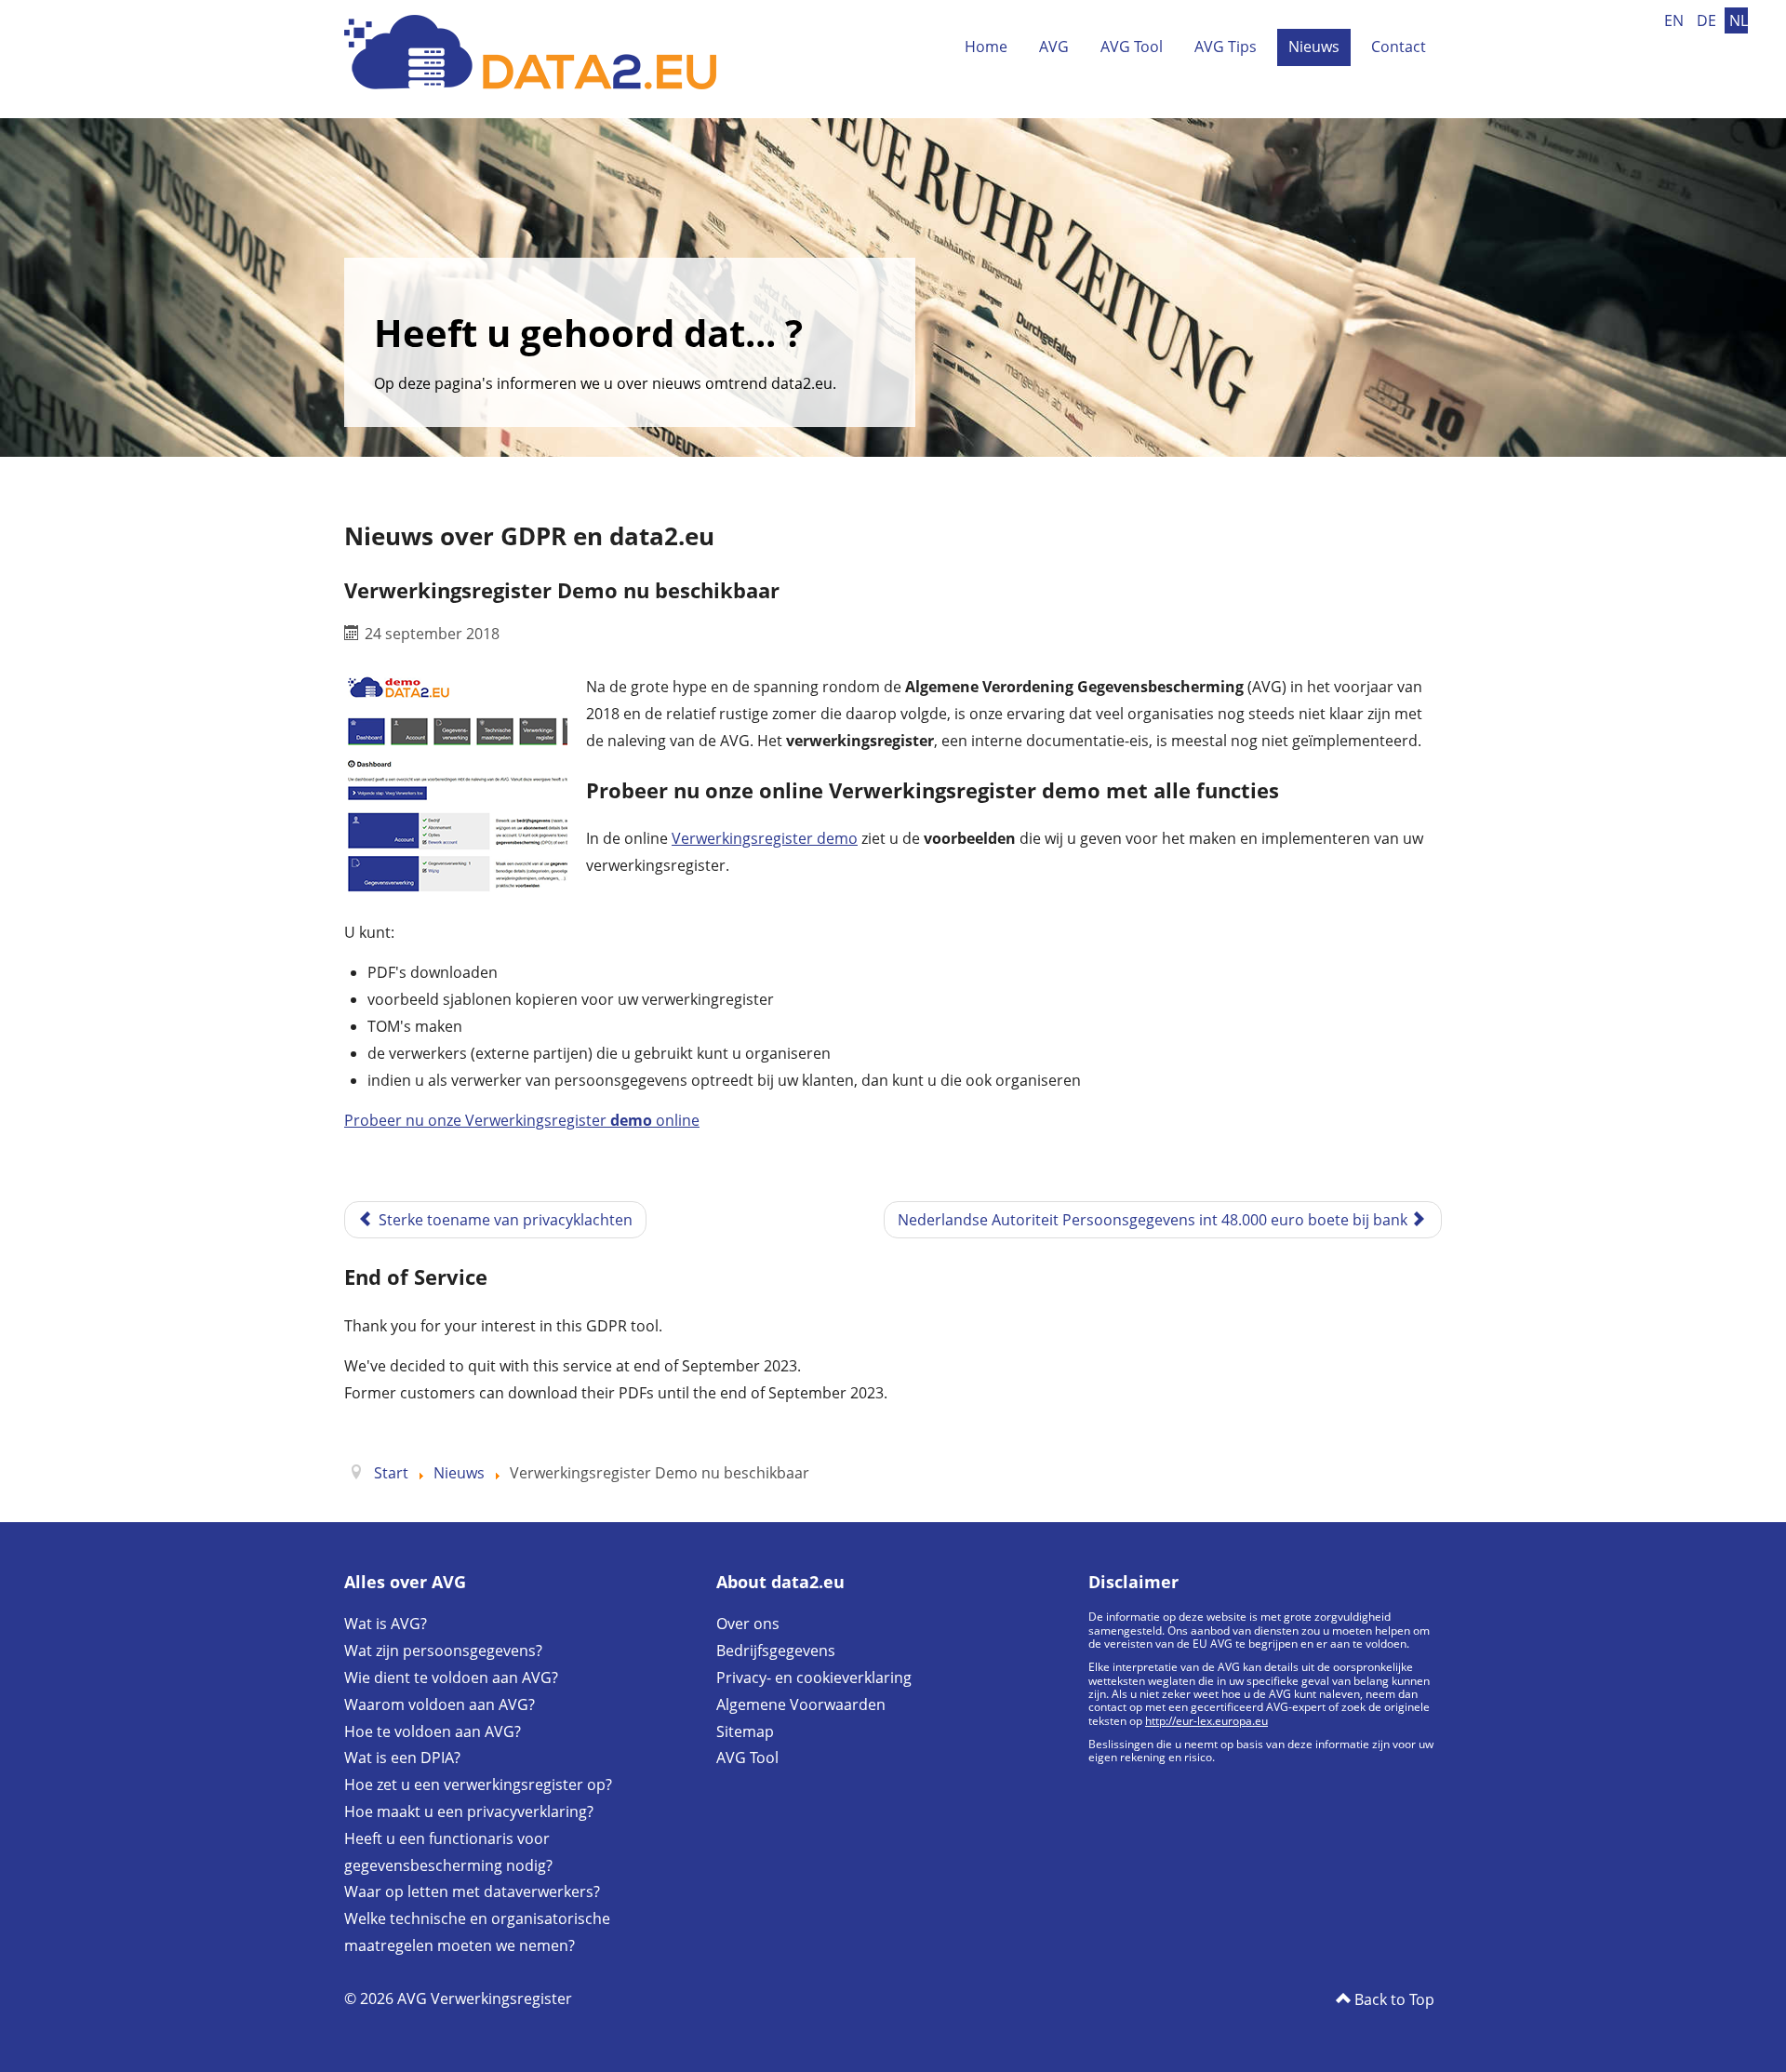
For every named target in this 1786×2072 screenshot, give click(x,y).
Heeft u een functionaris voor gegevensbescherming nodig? (448, 1852)
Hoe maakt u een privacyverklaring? (469, 1811)
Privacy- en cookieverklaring (814, 1678)
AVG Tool (1132, 47)
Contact (1399, 47)
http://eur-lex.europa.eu (1206, 1721)
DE (1708, 20)
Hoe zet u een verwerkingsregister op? (478, 1785)
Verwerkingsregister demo (765, 838)
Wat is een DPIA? (402, 1758)
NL (1739, 20)
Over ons (748, 1624)
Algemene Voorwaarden (801, 1704)
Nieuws (1314, 47)
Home (986, 47)
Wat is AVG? (386, 1624)
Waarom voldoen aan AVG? (440, 1704)
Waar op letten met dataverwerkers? (472, 1892)
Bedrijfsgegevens (776, 1651)
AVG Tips (1226, 47)
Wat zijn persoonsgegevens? (443, 1651)
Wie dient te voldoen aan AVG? (451, 1678)
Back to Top (1393, 1999)
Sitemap (745, 1731)
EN (1676, 20)
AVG (1054, 47)
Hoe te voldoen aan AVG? (433, 1731)
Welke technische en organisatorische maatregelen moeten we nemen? (477, 1932)
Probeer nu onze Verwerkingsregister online (522, 1120)
